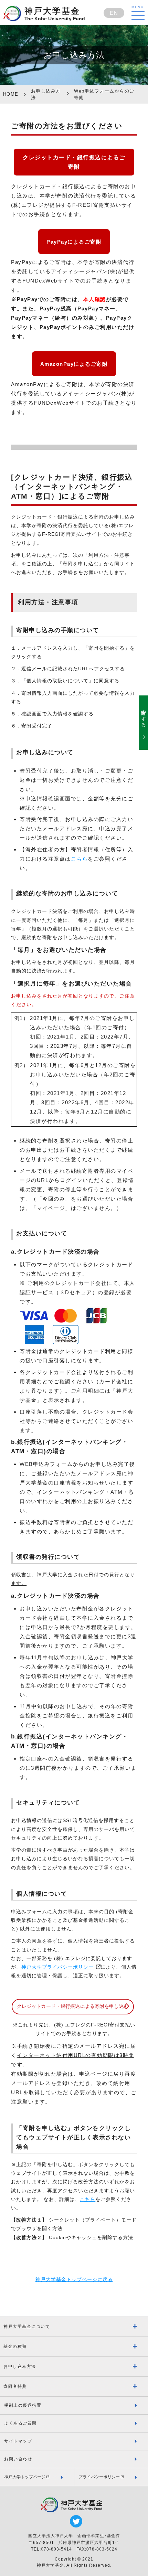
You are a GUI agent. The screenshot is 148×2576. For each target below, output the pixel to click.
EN (114, 13)
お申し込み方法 (20, 2366)
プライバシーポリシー (99, 2477)
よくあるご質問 (20, 2423)
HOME (11, 94)
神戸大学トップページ (25, 2477)
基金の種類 (15, 2346)
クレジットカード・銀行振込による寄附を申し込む (73, 2006)
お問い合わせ (18, 2459)
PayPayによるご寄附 (74, 242)
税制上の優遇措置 (23, 2405)
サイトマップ (18, 2441)
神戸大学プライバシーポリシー (57, 1967)
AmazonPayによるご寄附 (74, 364)
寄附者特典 (15, 2386)
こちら (80, 859)
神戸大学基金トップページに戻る (74, 2279)
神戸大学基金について (27, 2327)
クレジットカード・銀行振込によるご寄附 (74, 162)
